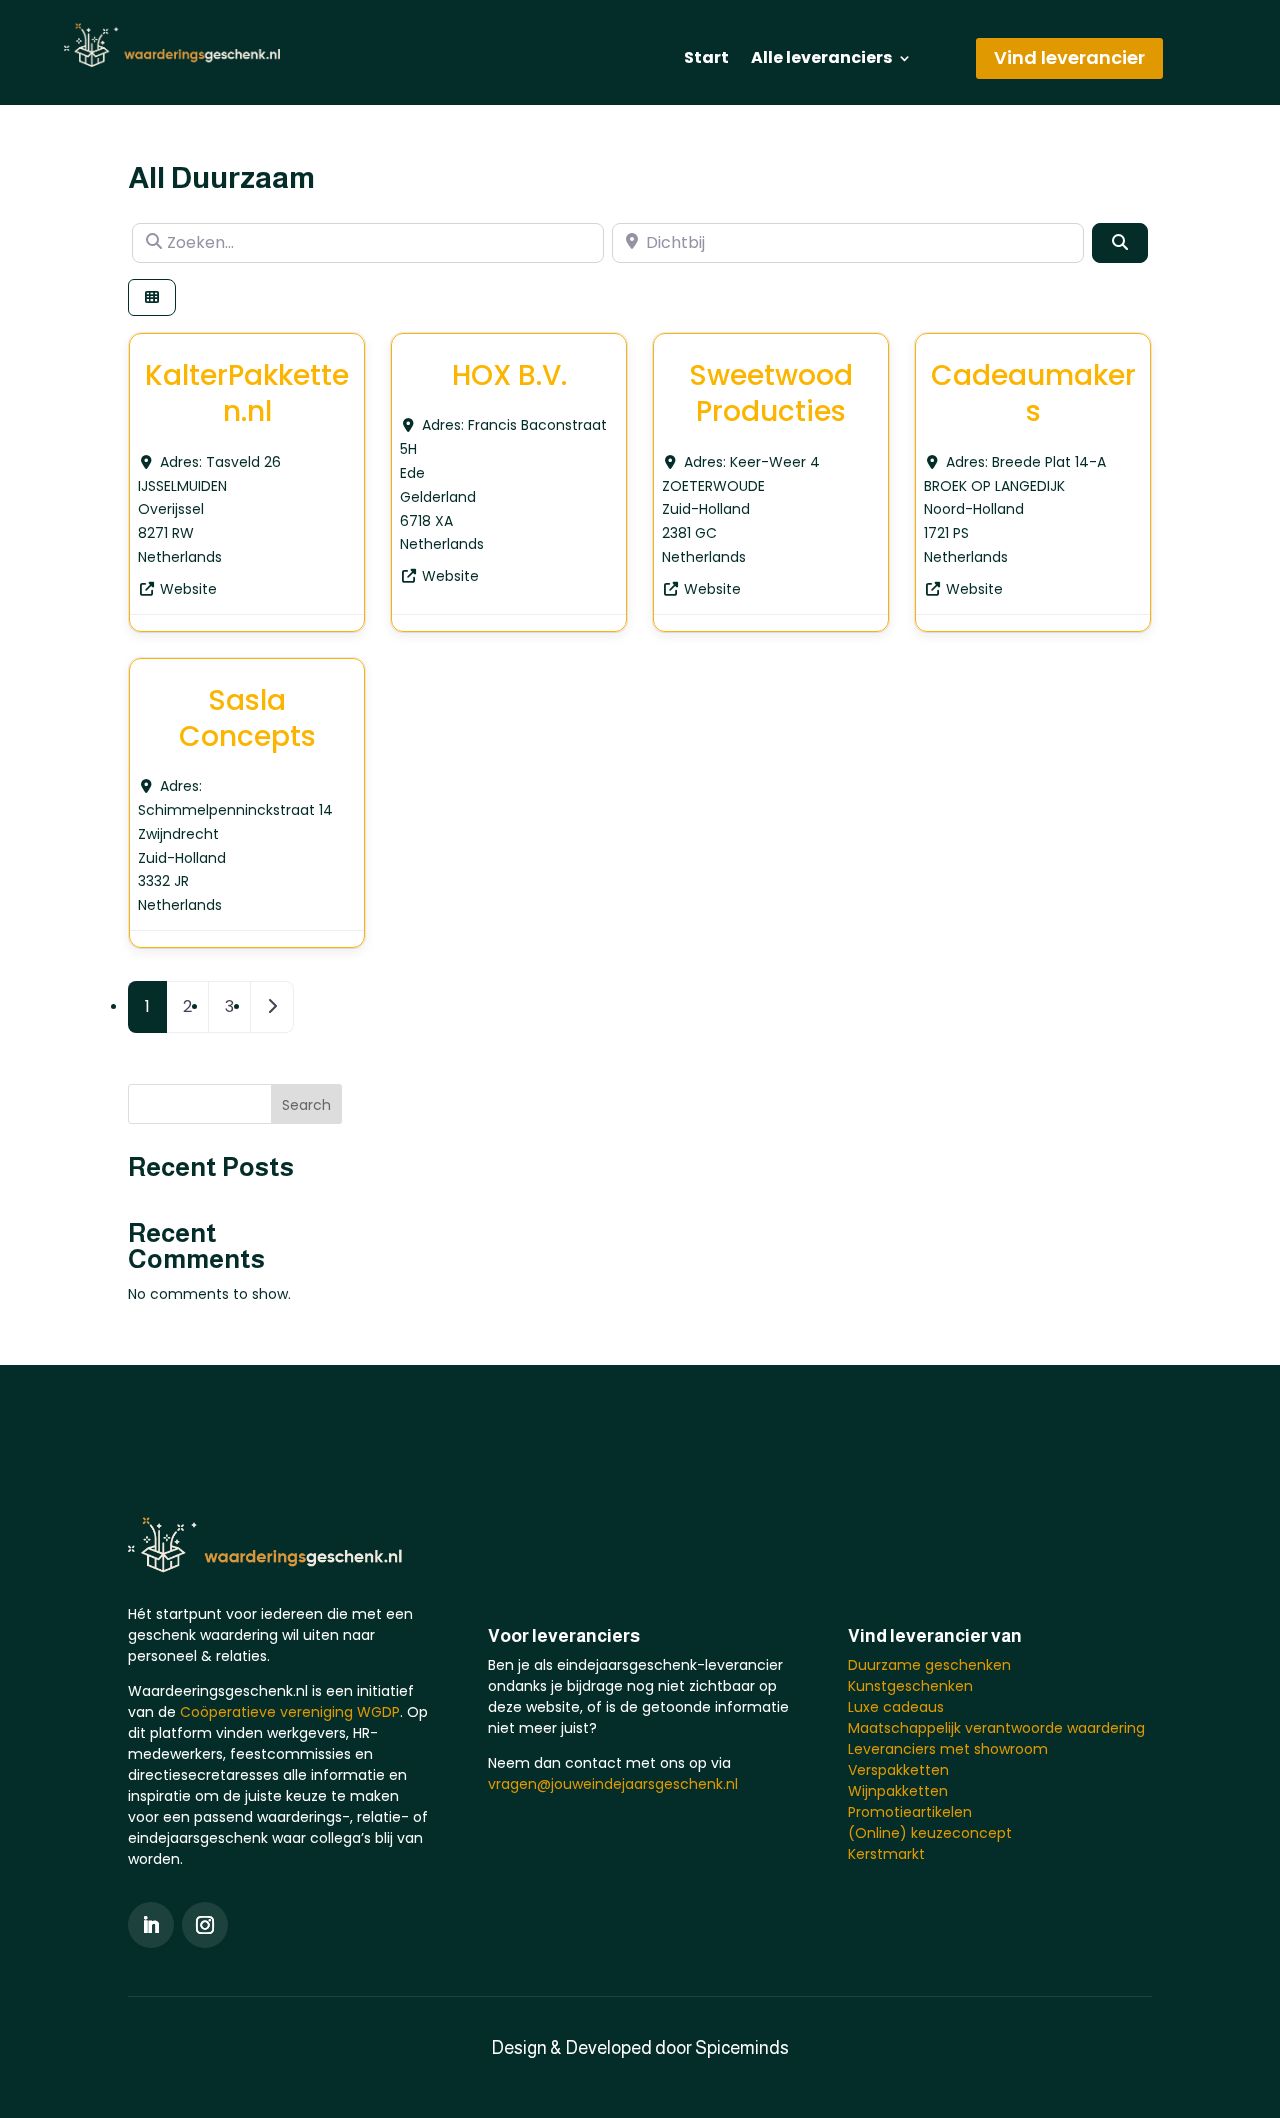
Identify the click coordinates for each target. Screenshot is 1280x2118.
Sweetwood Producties (771, 393)
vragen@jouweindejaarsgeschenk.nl (613, 1784)
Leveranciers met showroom (948, 1749)
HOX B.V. (509, 375)
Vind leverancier (1069, 57)
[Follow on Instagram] (205, 1925)
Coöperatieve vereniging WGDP (290, 1712)
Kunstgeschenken (910, 1686)
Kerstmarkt (886, 1854)
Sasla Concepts (247, 718)
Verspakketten (898, 1770)
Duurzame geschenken (929, 1665)
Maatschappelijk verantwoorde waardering (996, 1728)
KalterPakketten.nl (247, 393)
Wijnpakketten (898, 1791)
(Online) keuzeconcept (930, 1833)
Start (706, 60)
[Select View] (152, 297)
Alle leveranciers (821, 60)
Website (188, 589)
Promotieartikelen (910, 1812)
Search (306, 1105)
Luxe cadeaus (896, 1707)
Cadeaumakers (1033, 393)
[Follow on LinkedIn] (151, 1925)
